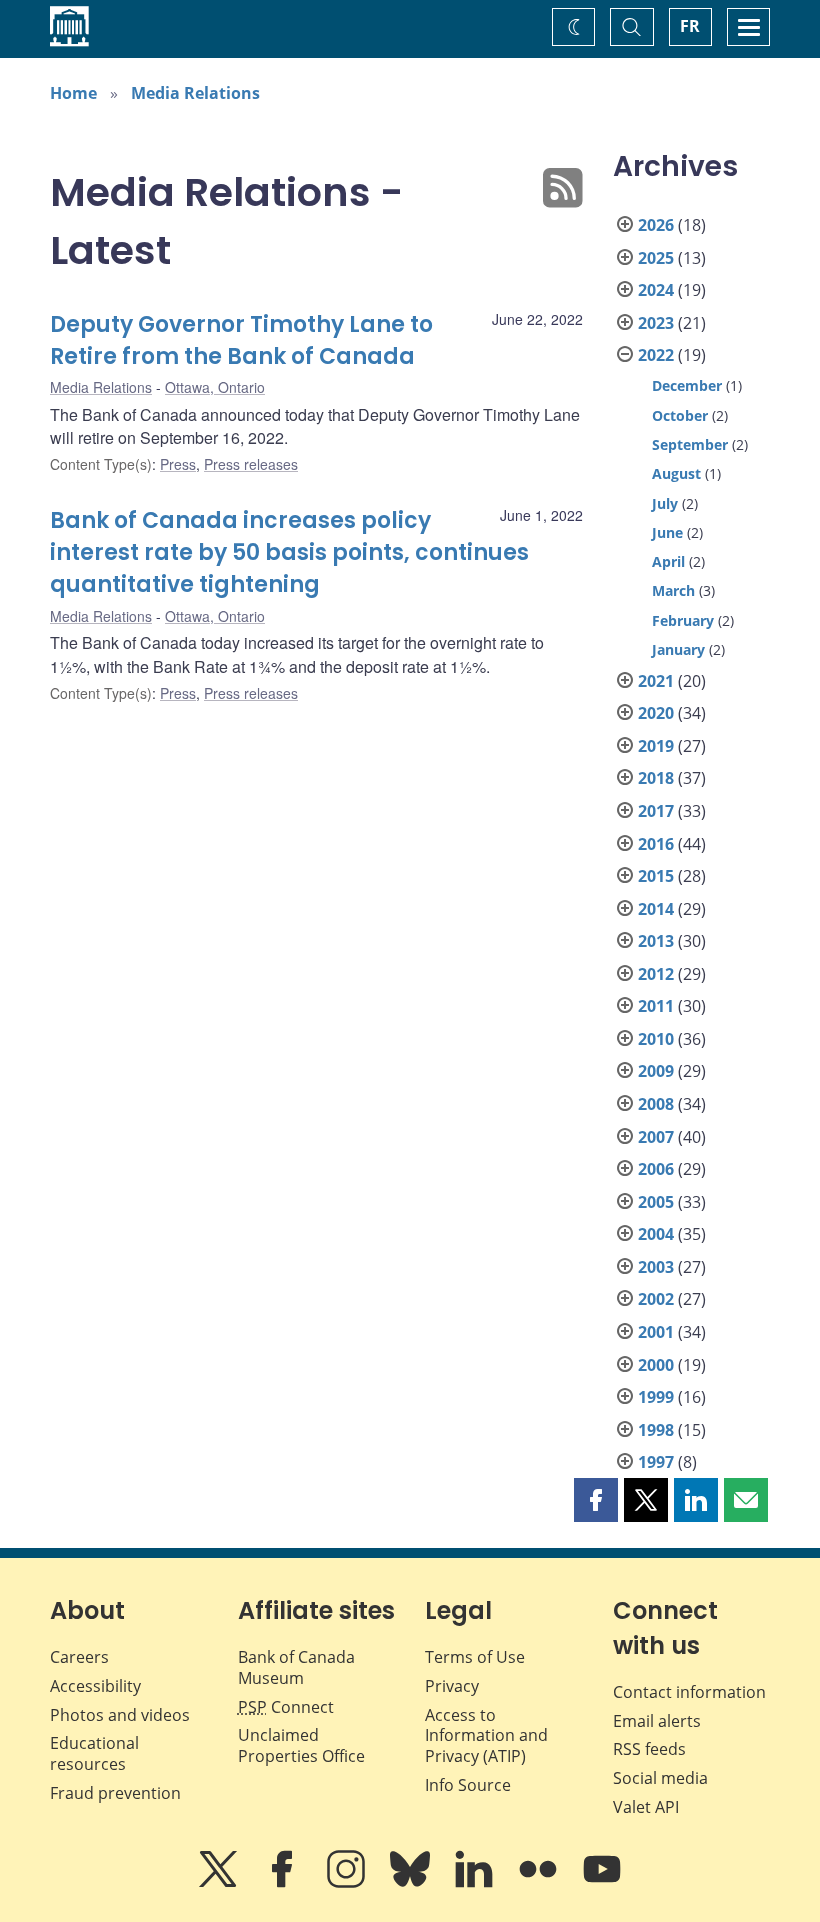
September (690, 444)
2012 (656, 974)
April (668, 561)
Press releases (251, 464)
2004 (656, 1234)
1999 (656, 1397)
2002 (656, 1299)
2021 (656, 681)
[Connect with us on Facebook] (284, 1883)
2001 (656, 1332)
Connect (286, 1707)
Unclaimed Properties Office (301, 1745)
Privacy (452, 1686)
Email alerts (657, 1721)
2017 (656, 811)
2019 (656, 746)
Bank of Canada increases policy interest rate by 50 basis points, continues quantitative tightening (289, 552)
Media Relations (195, 93)
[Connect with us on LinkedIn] (476, 1883)
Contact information (689, 1692)
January (678, 649)
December (687, 385)
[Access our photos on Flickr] (540, 1883)
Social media (660, 1778)
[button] (596, 1500)
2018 (656, 778)
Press (178, 464)
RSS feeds (649, 1749)
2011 (656, 1006)
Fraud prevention (115, 1793)
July (665, 503)
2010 (656, 1039)
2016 (656, 844)
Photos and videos (120, 1715)
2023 (656, 323)
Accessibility (95, 1686)
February (683, 620)
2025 (656, 258)
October (680, 415)
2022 (656, 355)
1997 (656, 1462)
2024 (656, 290)
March (673, 590)
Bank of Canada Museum (296, 1667)
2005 (656, 1202)
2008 (656, 1104)
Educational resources (94, 1753)
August (676, 473)
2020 (656, 713)
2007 (656, 1137)
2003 (656, 1267)
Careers (79, 1657)
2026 (656, 225)
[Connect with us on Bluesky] (412, 1883)
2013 (656, 941)
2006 (656, 1169)
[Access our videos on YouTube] (602, 1883)
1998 (656, 1430)
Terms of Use (475, 1657)
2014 (656, 909)
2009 (656, 1071)
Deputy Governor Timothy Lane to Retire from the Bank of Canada (241, 340)
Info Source (468, 1785)
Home (73, 93)
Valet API (646, 1807)
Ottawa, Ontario (215, 387)
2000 (656, 1365)
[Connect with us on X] (220, 1883)
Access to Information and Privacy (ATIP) (486, 1736)
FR (690, 26)
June (667, 532)
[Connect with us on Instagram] (348, 1883)
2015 (656, 876)
